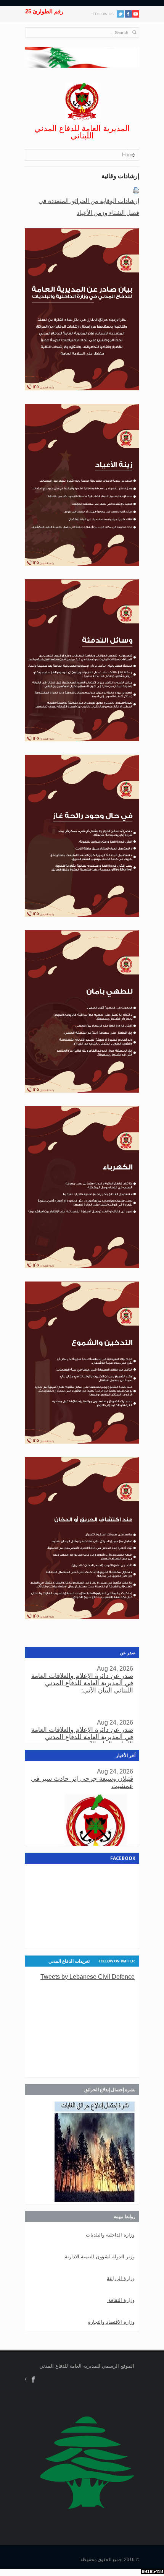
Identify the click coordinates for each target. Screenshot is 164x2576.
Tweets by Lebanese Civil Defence (88, 1977)
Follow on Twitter (117, 1961)
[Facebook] (128, 14)
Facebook (33, 2380)
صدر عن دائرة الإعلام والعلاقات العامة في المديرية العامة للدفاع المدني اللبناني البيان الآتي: (82, 1683)
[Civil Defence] (82, 102)
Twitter (120, 14)
